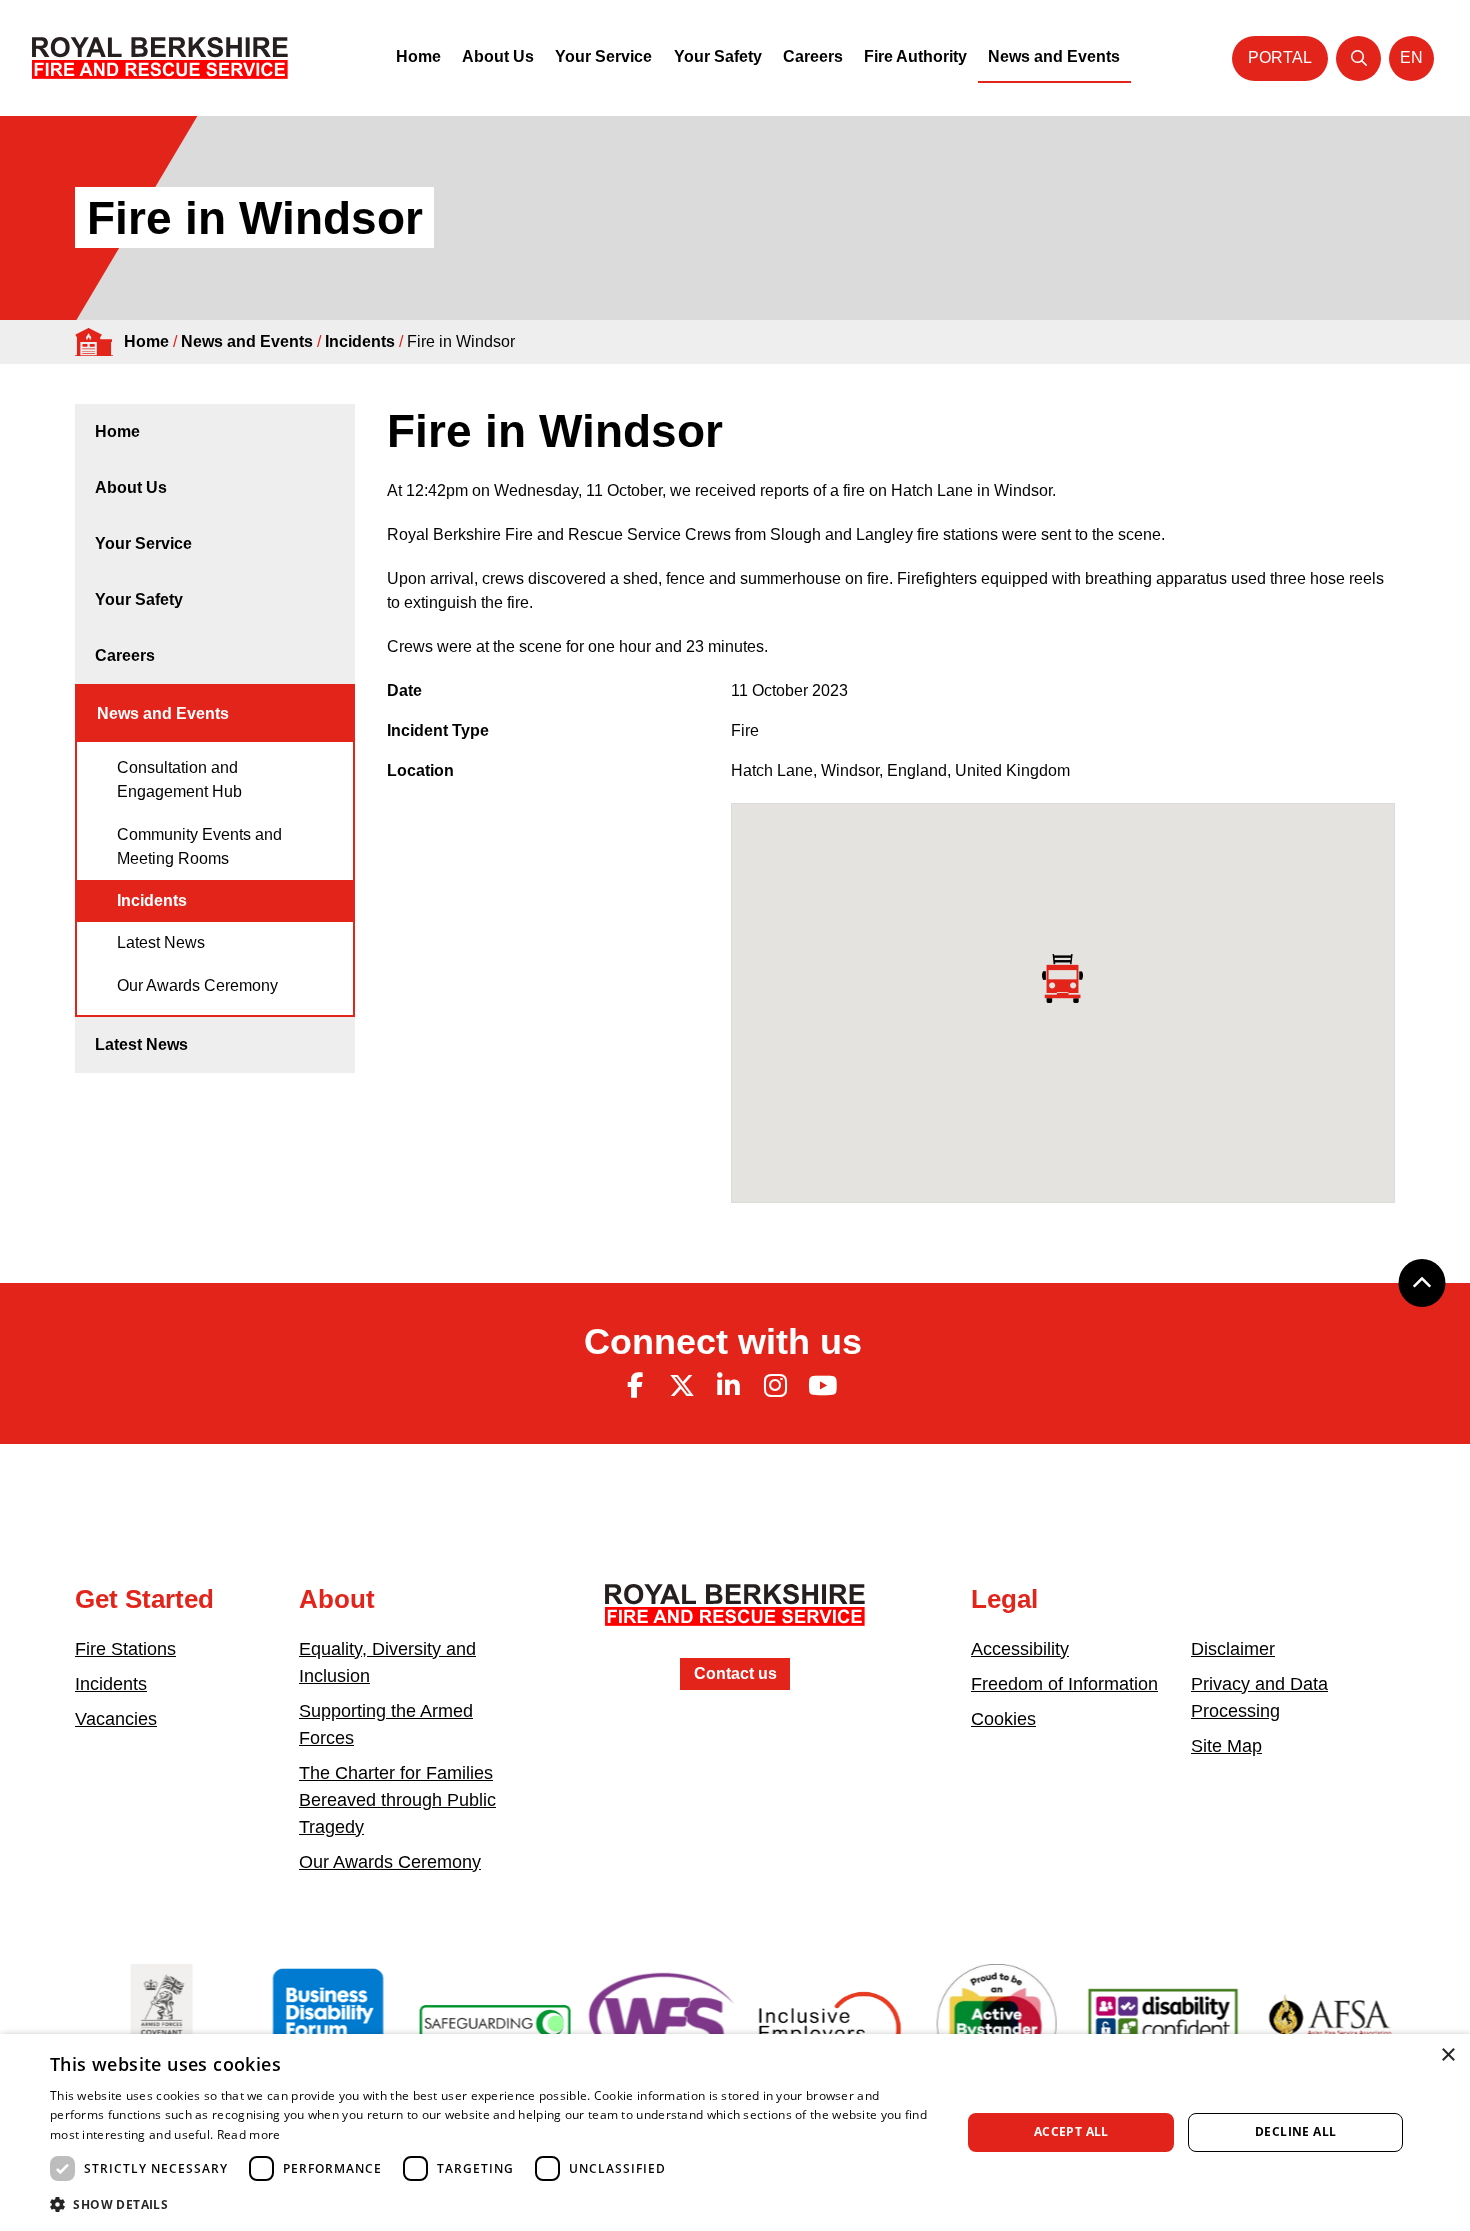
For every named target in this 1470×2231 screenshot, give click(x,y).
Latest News (161, 942)
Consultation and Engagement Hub (179, 779)
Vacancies (116, 1719)
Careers (813, 56)
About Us (498, 56)
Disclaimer (1233, 1649)
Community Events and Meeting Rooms (199, 846)
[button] (492, 2204)
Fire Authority (915, 56)
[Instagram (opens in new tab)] (775, 1386)
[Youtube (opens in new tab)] (822, 1386)
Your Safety (718, 56)
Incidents (360, 341)
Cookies (1003, 1719)
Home (418, 56)
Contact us (735, 1673)
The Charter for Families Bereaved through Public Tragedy (397, 1800)
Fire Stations (125, 1649)
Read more (249, 2134)
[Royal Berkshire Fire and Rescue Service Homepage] (160, 58)
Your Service (603, 56)
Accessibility (1020, 1649)
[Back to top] (1422, 1283)
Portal (1280, 57)
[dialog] (735, 2132)
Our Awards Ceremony (197, 985)
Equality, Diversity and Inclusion (387, 1662)
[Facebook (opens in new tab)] (635, 1386)
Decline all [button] (1295, 2131)
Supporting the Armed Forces (386, 1724)
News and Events (1054, 56)
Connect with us (723, 1341)
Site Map (1226, 1746)
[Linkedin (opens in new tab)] (729, 1386)
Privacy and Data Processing (1259, 1697)
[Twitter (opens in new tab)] (682, 1386)
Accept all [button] (1071, 2131)
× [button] (1447, 2055)
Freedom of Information (1064, 1684)
